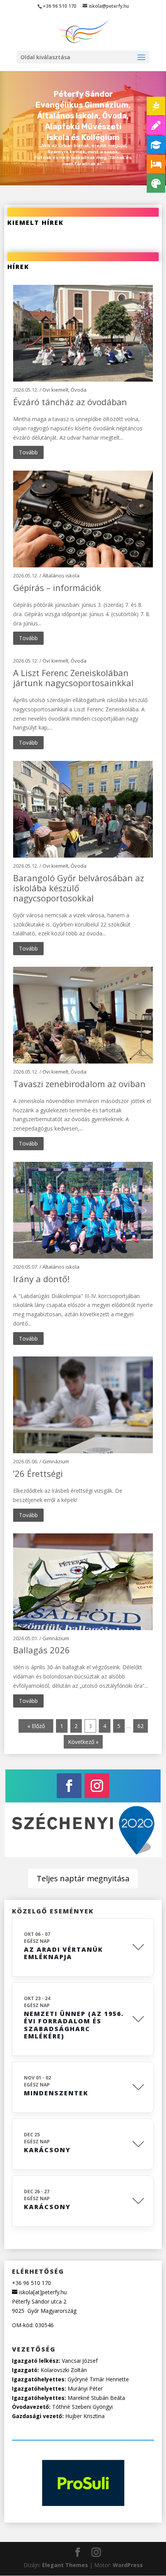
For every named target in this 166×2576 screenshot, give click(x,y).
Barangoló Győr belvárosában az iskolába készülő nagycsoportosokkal (79, 888)
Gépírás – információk (57, 587)
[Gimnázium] (156, 145)
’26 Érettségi (38, 1473)
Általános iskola (61, 575)
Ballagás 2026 (41, 1650)
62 (141, 1726)
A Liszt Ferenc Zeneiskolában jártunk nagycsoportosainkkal (73, 678)
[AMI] (156, 183)
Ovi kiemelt (55, 390)
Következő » (83, 1742)
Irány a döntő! (41, 1279)
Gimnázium (56, 1461)
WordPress (128, 2565)
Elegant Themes (65, 2565)
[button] (141, 58)
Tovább (28, 452)
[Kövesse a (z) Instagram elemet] (97, 1786)
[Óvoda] (156, 106)
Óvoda (79, 390)
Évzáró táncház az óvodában (70, 402)
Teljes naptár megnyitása (83, 1878)
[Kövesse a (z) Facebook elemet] (69, 1786)
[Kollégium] (156, 164)
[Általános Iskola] (156, 125)
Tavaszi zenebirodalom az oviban (79, 1084)
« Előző (36, 1726)
